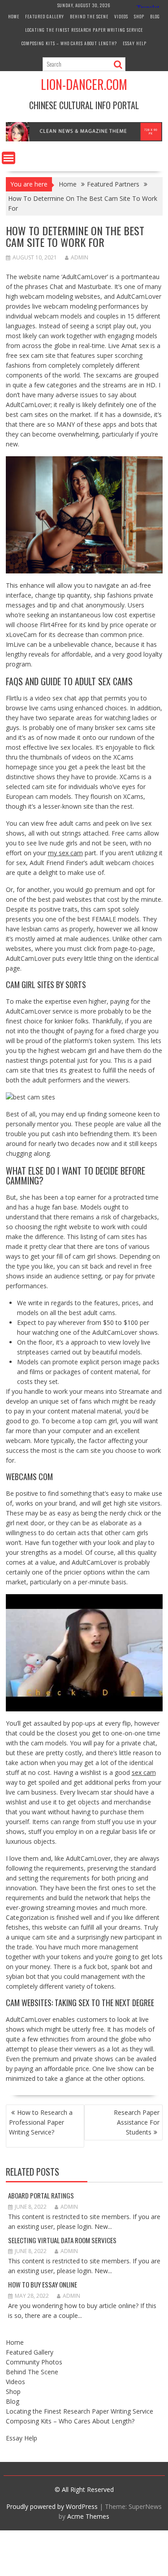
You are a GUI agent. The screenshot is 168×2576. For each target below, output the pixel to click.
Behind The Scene (89, 16)
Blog (155, 16)
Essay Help (135, 43)
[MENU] (9, 158)
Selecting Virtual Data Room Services (62, 2240)
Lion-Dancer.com (84, 84)
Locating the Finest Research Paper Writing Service (84, 30)
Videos (121, 16)
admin (80, 257)
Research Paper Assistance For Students (137, 2122)
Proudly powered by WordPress (52, 2506)
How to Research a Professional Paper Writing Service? (41, 2122)
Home (14, 16)
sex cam (144, 1772)
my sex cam (65, 853)
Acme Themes (88, 2516)
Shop (139, 16)
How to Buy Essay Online (43, 2284)
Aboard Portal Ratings (41, 2195)
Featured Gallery (45, 16)
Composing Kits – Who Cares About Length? (69, 43)
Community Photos (34, 2362)
